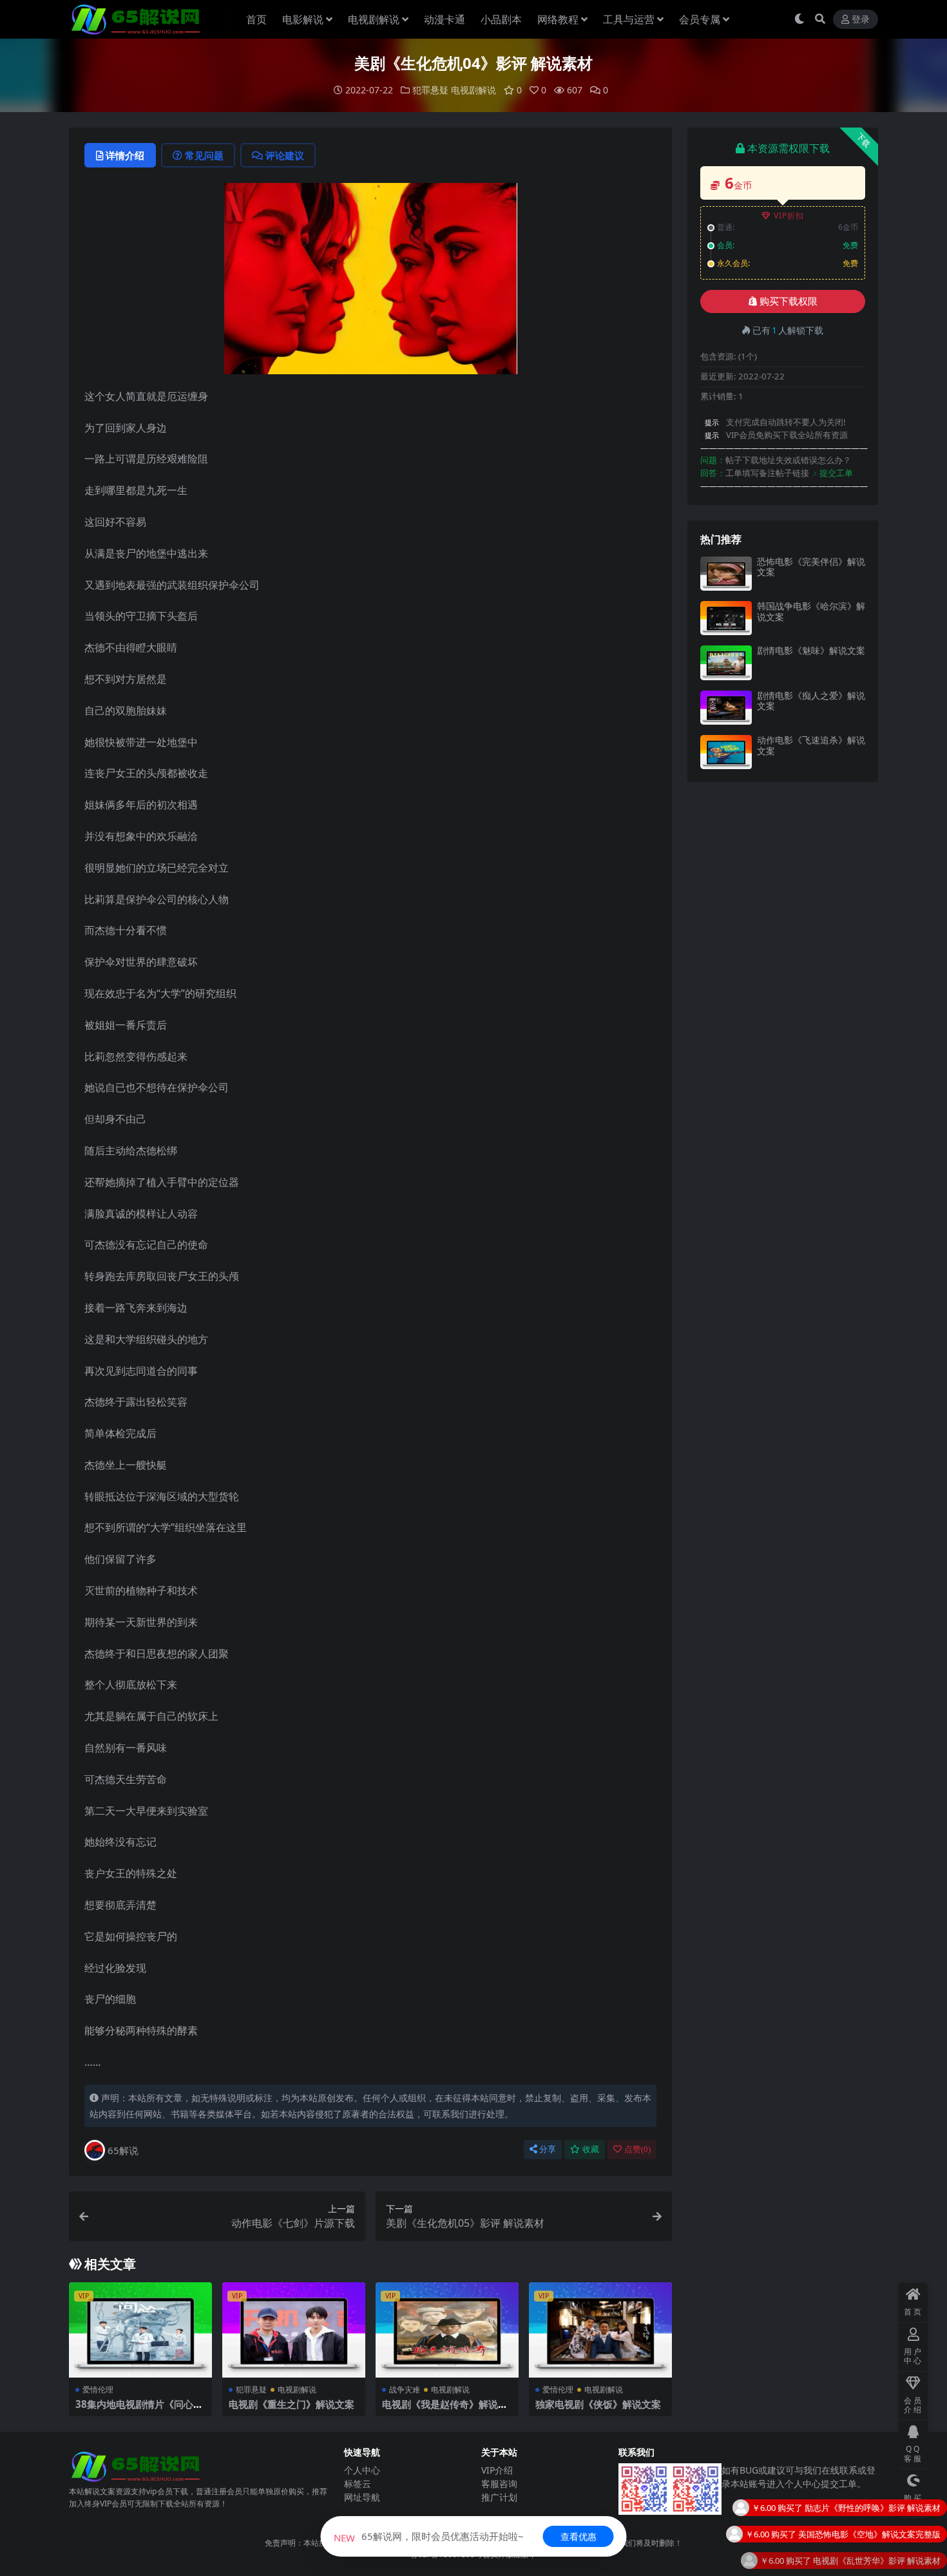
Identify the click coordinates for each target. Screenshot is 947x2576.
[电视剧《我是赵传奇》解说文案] (447, 2330)
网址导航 (362, 2497)
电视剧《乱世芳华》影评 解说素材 (877, 2514)
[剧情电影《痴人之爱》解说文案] (726, 708)
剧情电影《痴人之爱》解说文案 (811, 701)
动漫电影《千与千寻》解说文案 (882, 2567)
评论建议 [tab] (285, 155)
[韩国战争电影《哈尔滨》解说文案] (726, 618)
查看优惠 (579, 2536)
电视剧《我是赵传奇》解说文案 (445, 2410)
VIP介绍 (497, 2470)
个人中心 (362, 2470)
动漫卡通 (445, 19)
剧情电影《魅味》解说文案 (811, 650)
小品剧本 (501, 19)
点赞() (637, 2149)
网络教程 (558, 19)
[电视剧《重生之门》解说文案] (294, 2330)
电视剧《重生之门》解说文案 (292, 2404)
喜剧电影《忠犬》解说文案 (890, 2541)
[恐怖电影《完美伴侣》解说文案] (726, 574)
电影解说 (303, 19)
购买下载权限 (789, 301)
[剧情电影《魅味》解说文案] (726, 663)
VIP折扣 (789, 215)
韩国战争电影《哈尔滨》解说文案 (811, 611)
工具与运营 (629, 19)
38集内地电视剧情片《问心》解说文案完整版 (139, 2410)
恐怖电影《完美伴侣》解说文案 (811, 567)
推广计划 (499, 2497)
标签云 (358, 2484)
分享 (548, 2149)
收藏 (591, 2149)
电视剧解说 (374, 19)
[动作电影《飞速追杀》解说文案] (726, 752)
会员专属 (700, 19)
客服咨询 (499, 2484)
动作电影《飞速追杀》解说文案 (811, 745)
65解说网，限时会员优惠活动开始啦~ (429, 2536)
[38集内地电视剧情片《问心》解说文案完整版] (140, 2330)
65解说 (123, 2150)
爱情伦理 (98, 2390)
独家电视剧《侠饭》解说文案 (598, 2404)
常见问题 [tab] (204, 155)
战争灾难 (405, 2390)
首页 (256, 19)
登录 (861, 20)
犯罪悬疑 (430, 90)
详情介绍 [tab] (125, 155)
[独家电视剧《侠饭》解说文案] (600, 2330)
